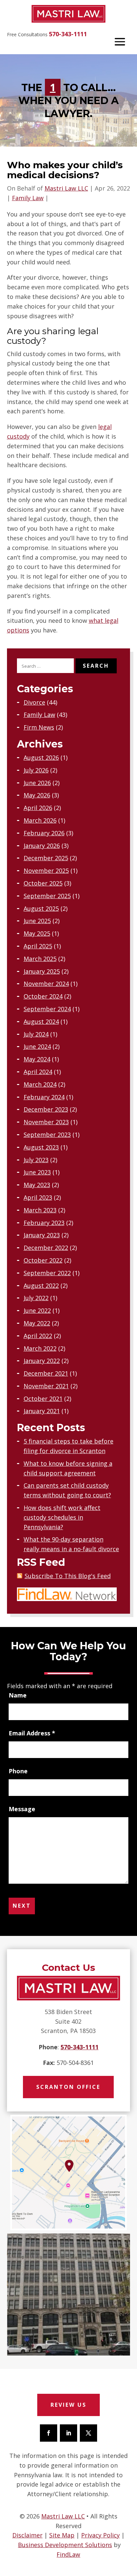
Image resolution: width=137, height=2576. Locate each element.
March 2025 (40, 959)
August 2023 (41, 1147)
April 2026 (38, 808)
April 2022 (38, 1336)
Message (22, 1809)
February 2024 (44, 1097)
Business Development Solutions (65, 2545)
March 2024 (40, 1084)
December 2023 (46, 1109)
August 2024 (41, 1021)
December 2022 (46, 1248)
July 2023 (36, 1160)
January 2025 (42, 971)
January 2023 (42, 1235)
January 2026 (42, 846)
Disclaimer (27, 2535)
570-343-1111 (68, 34)
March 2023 (40, 1210)
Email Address (32, 1733)
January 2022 (42, 1361)
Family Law (28, 198)
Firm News (39, 727)
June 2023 (37, 1172)
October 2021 (43, 1399)
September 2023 (47, 1135)
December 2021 (46, 1373)
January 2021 (42, 1411)
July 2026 (36, 770)
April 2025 (38, 946)
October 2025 (43, 883)
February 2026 (44, 833)
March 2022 (40, 1348)
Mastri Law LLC (66, 188)
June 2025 (37, 921)
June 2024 (37, 1046)
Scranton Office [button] (68, 2087)
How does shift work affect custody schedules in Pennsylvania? (62, 1517)
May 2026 (37, 795)
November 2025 (46, 871)
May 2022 (37, 1323)
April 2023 (38, 1197)
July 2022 (36, 1298)
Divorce (34, 702)
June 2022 (37, 1310)
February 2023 (44, 1223)
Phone (18, 1771)
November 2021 (46, 1386)
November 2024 (46, 984)
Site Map (62, 2535)
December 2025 (46, 858)
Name (18, 1695)
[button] (120, 41)
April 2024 (38, 1072)
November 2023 (46, 1122)
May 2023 (37, 1185)
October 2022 (43, 1260)
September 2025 (47, 896)
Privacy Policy (100, 2535)
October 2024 (43, 996)
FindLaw (68, 2554)
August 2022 (41, 1286)
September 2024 (47, 1009)
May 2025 (37, 933)
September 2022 (47, 1273)
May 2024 (37, 1059)
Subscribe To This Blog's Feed (68, 1576)
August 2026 (41, 757)
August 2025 (41, 908)
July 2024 (36, 1034)
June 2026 (37, 783)
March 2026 (40, 820)
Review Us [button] (68, 2405)
